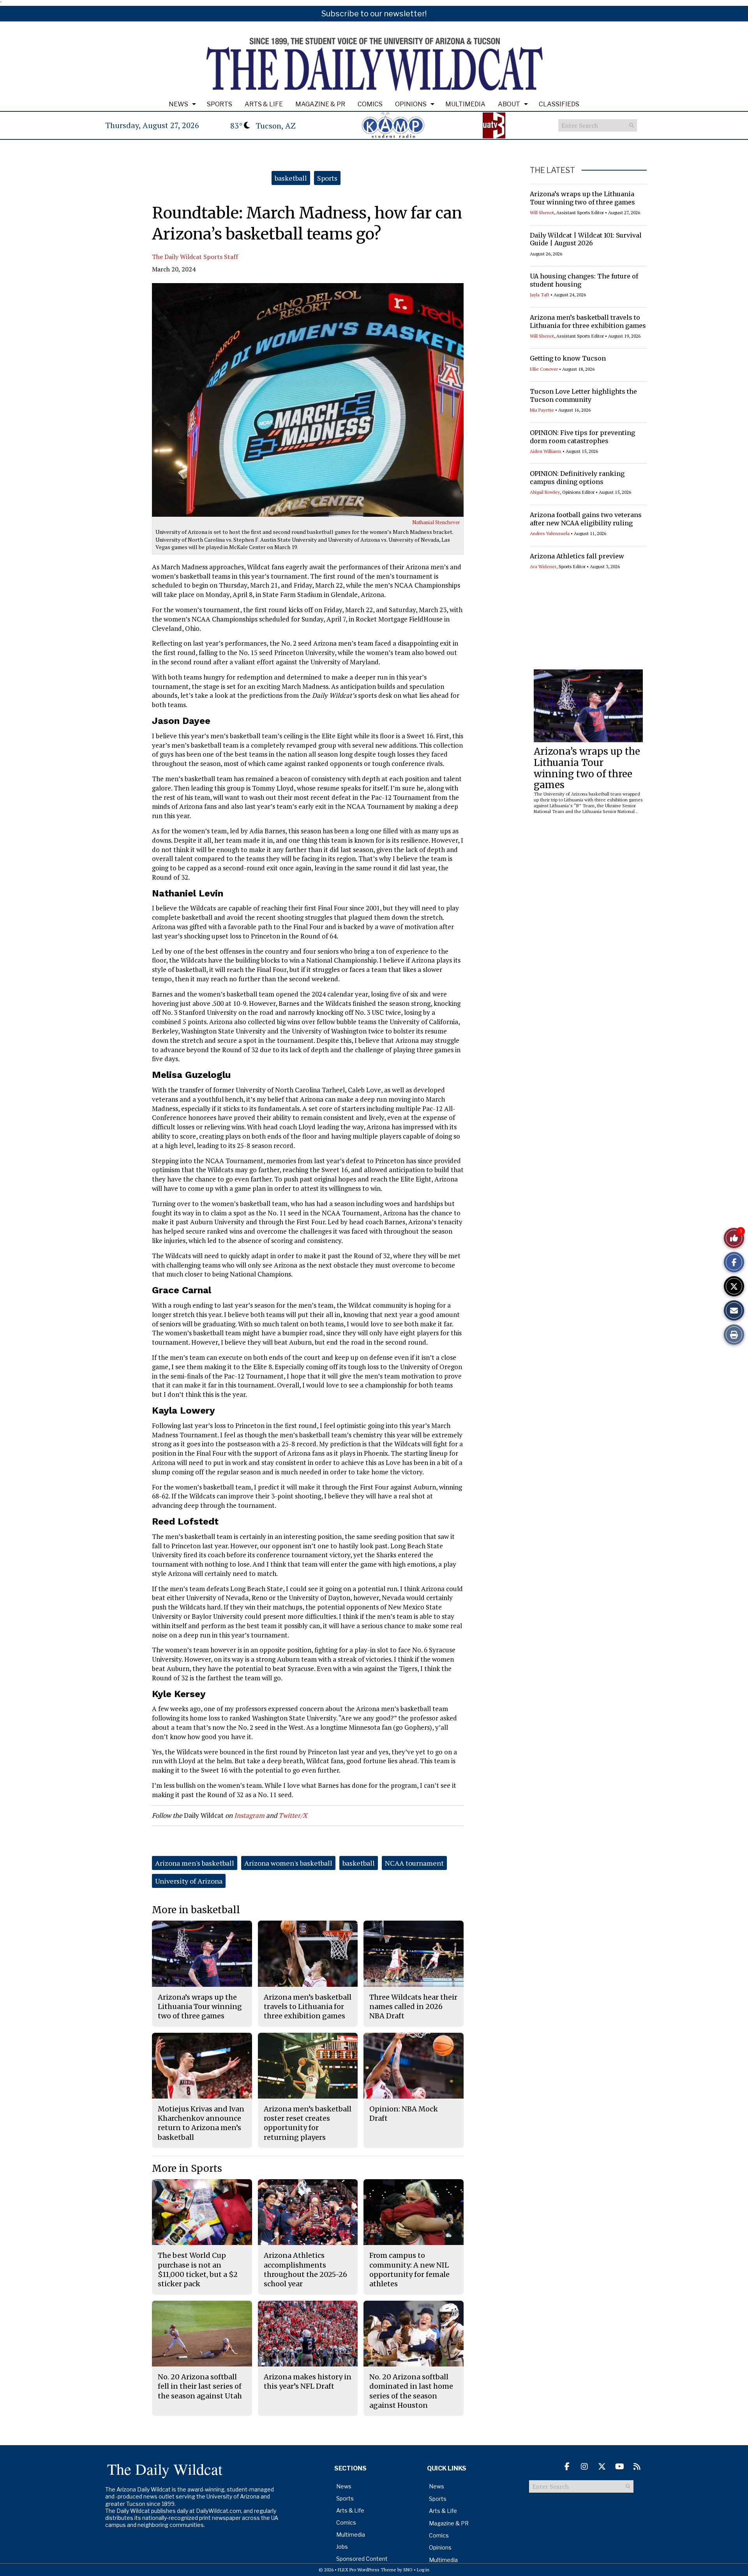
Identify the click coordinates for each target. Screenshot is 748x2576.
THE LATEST (552, 170)
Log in (423, 2570)
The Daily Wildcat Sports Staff (195, 257)
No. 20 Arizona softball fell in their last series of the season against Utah (200, 2386)
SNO (408, 2570)
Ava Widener (543, 566)
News (178, 104)
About (509, 104)
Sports (220, 104)
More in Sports (187, 2168)
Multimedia (465, 104)
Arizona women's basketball (288, 1863)
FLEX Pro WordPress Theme (367, 2570)
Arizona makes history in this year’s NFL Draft (308, 2381)
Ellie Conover (544, 369)
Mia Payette (542, 410)
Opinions (411, 104)
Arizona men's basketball (195, 1863)
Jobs (342, 2547)
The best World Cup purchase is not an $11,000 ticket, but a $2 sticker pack (198, 2270)
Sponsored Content (362, 2559)
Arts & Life (264, 104)
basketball (291, 178)
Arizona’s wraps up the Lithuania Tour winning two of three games (582, 198)
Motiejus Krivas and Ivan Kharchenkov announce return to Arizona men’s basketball (201, 2123)
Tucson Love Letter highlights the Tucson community (583, 395)
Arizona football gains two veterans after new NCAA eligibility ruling (586, 519)
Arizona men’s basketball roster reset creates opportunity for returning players (308, 2123)
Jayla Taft (540, 295)
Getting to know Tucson (568, 358)
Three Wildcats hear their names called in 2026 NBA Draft (413, 2007)
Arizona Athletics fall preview (577, 556)
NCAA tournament (414, 1863)
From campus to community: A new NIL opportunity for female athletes (409, 2270)
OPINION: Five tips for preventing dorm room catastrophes (582, 437)
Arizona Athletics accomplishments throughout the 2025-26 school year (305, 2270)
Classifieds (559, 104)
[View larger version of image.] (308, 400)
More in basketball (196, 1910)
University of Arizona (189, 1881)
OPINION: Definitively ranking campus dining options (577, 478)
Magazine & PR (320, 104)
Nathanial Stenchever (436, 522)
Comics (370, 104)
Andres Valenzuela (550, 533)
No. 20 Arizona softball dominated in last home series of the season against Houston (411, 2391)
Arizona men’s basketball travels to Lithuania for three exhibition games (588, 321)
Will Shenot (542, 212)
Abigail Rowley (545, 492)
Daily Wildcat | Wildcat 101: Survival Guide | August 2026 (586, 239)
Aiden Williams (546, 451)
